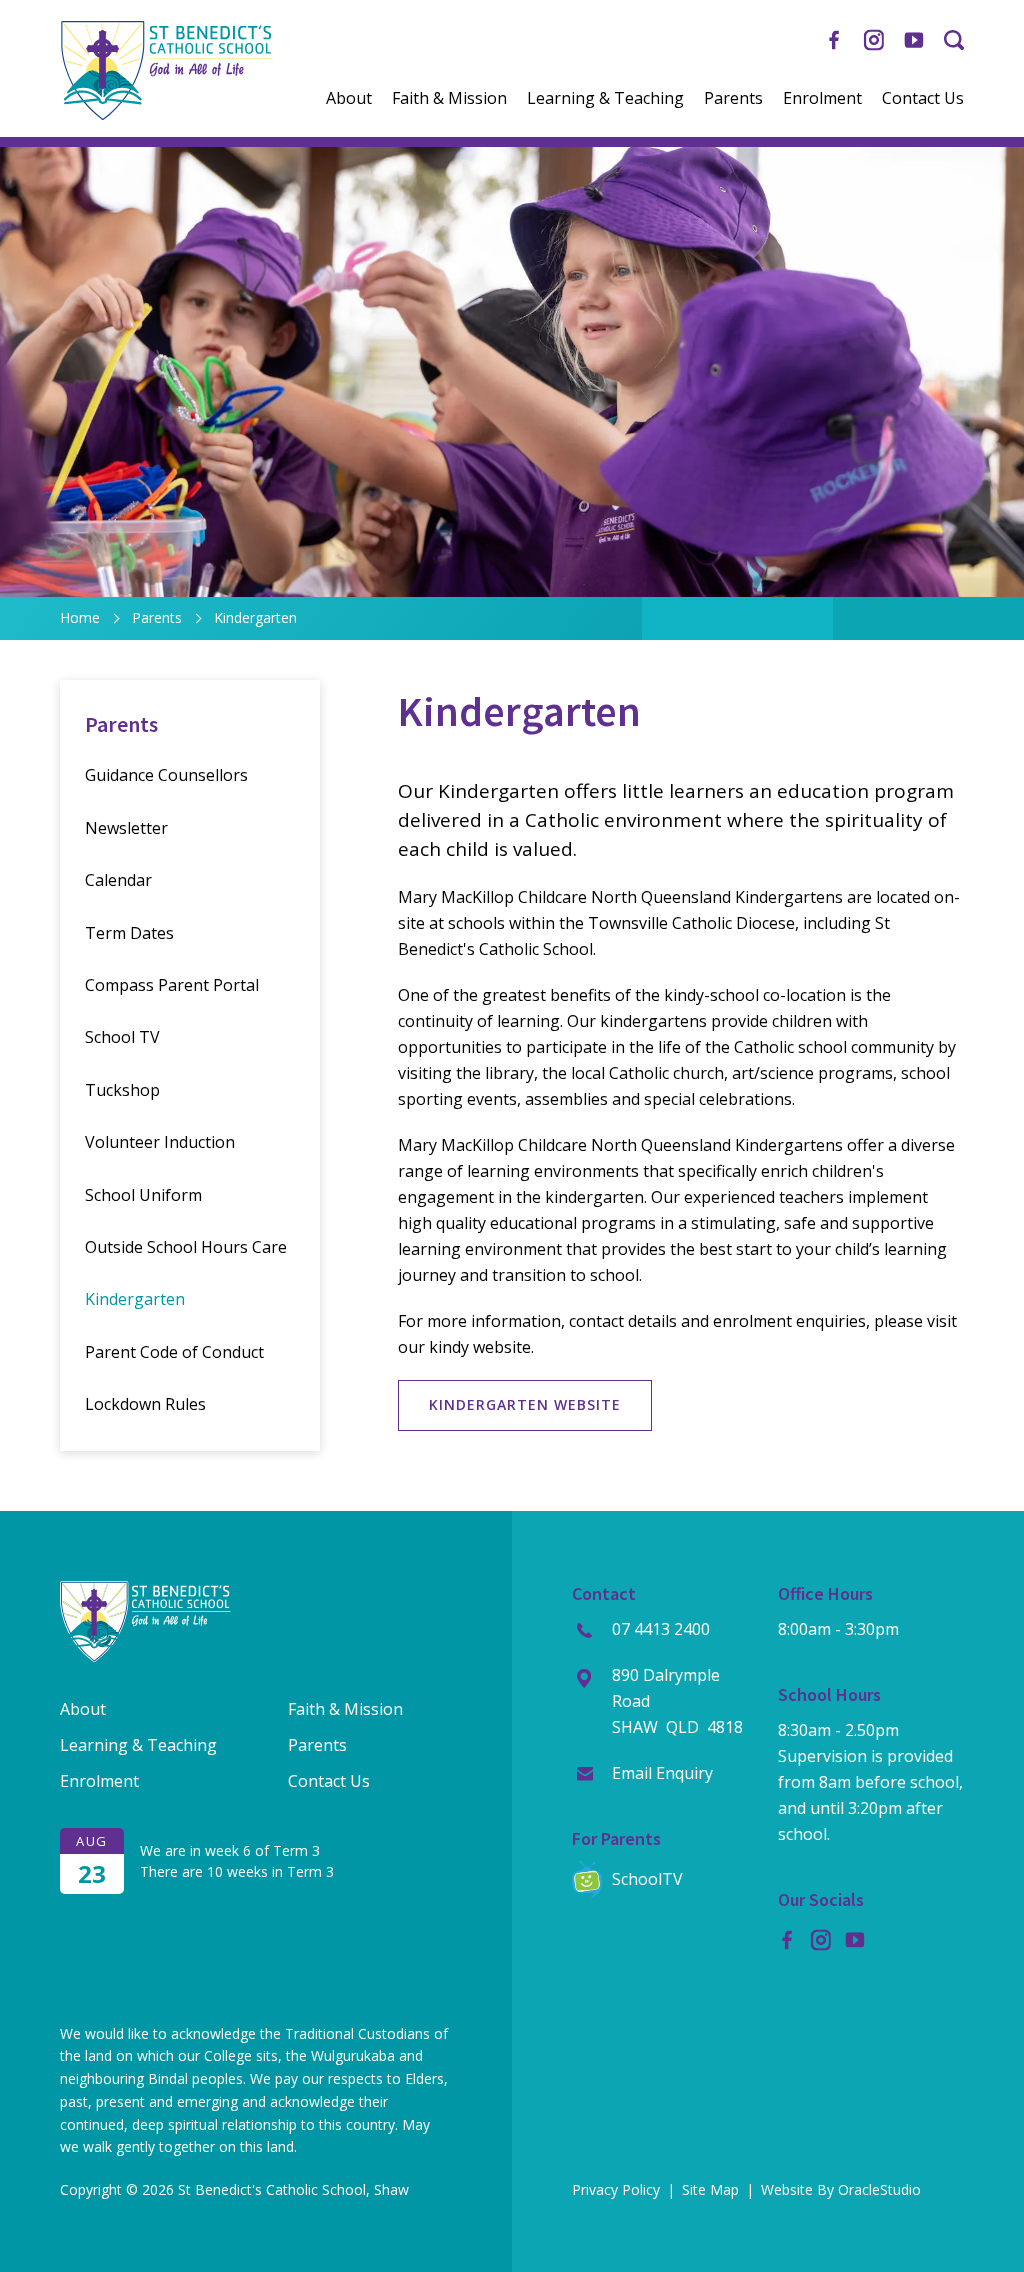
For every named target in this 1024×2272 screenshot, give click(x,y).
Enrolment (822, 98)
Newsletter (126, 828)
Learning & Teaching (605, 98)
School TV (122, 1037)
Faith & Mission (449, 98)
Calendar (118, 880)
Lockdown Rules (145, 1404)
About (349, 98)
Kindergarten (135, 1299)
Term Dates (129, 933)
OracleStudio (879, 2189)
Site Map (710, 2189)
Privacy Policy (616, 2189)
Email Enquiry (662, 1773)
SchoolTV (647, 1879)
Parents (733, 98)
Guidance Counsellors (166, 775)
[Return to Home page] (166, 115)
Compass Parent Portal (172, 985)
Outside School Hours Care (186, 1247)
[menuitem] (349, 99)
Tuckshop (122, 1090)
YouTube (914, 33)
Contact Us (923, 98)
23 (92, 1873)
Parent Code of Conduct (174, 1352)
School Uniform (143, 1195)
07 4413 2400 (661, 1629)
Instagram (874, 33)
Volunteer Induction (160, 1142)
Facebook (834, 33)
